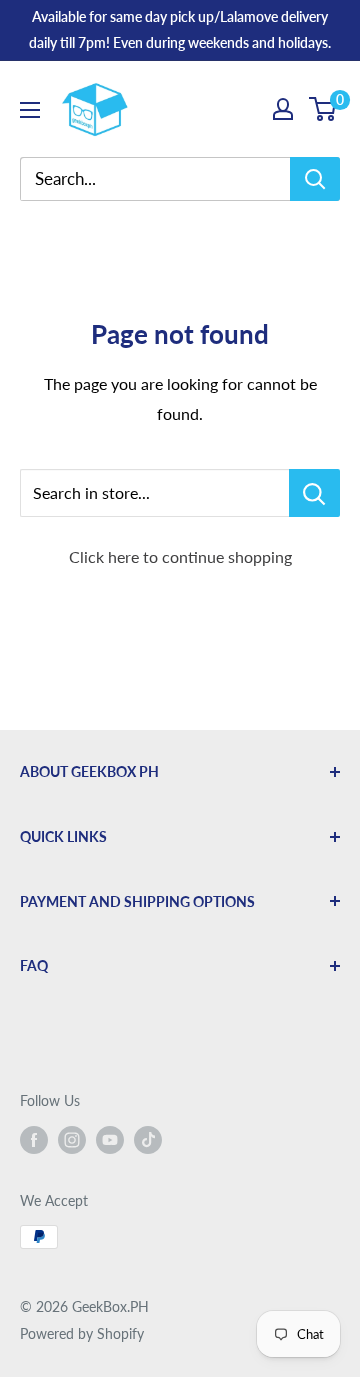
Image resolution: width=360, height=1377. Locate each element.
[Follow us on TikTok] (148, 1140)
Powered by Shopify (82, 1333)
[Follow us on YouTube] (110, 1140)
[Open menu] (30, 110)
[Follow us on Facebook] (34, 1140)
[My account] (283, 109)
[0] (323, 109)
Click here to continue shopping (180, 556)
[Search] (315, 179)
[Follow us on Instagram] (72, 1140)
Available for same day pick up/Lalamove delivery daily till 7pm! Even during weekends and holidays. (180, 29)
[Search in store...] (314, 493)
